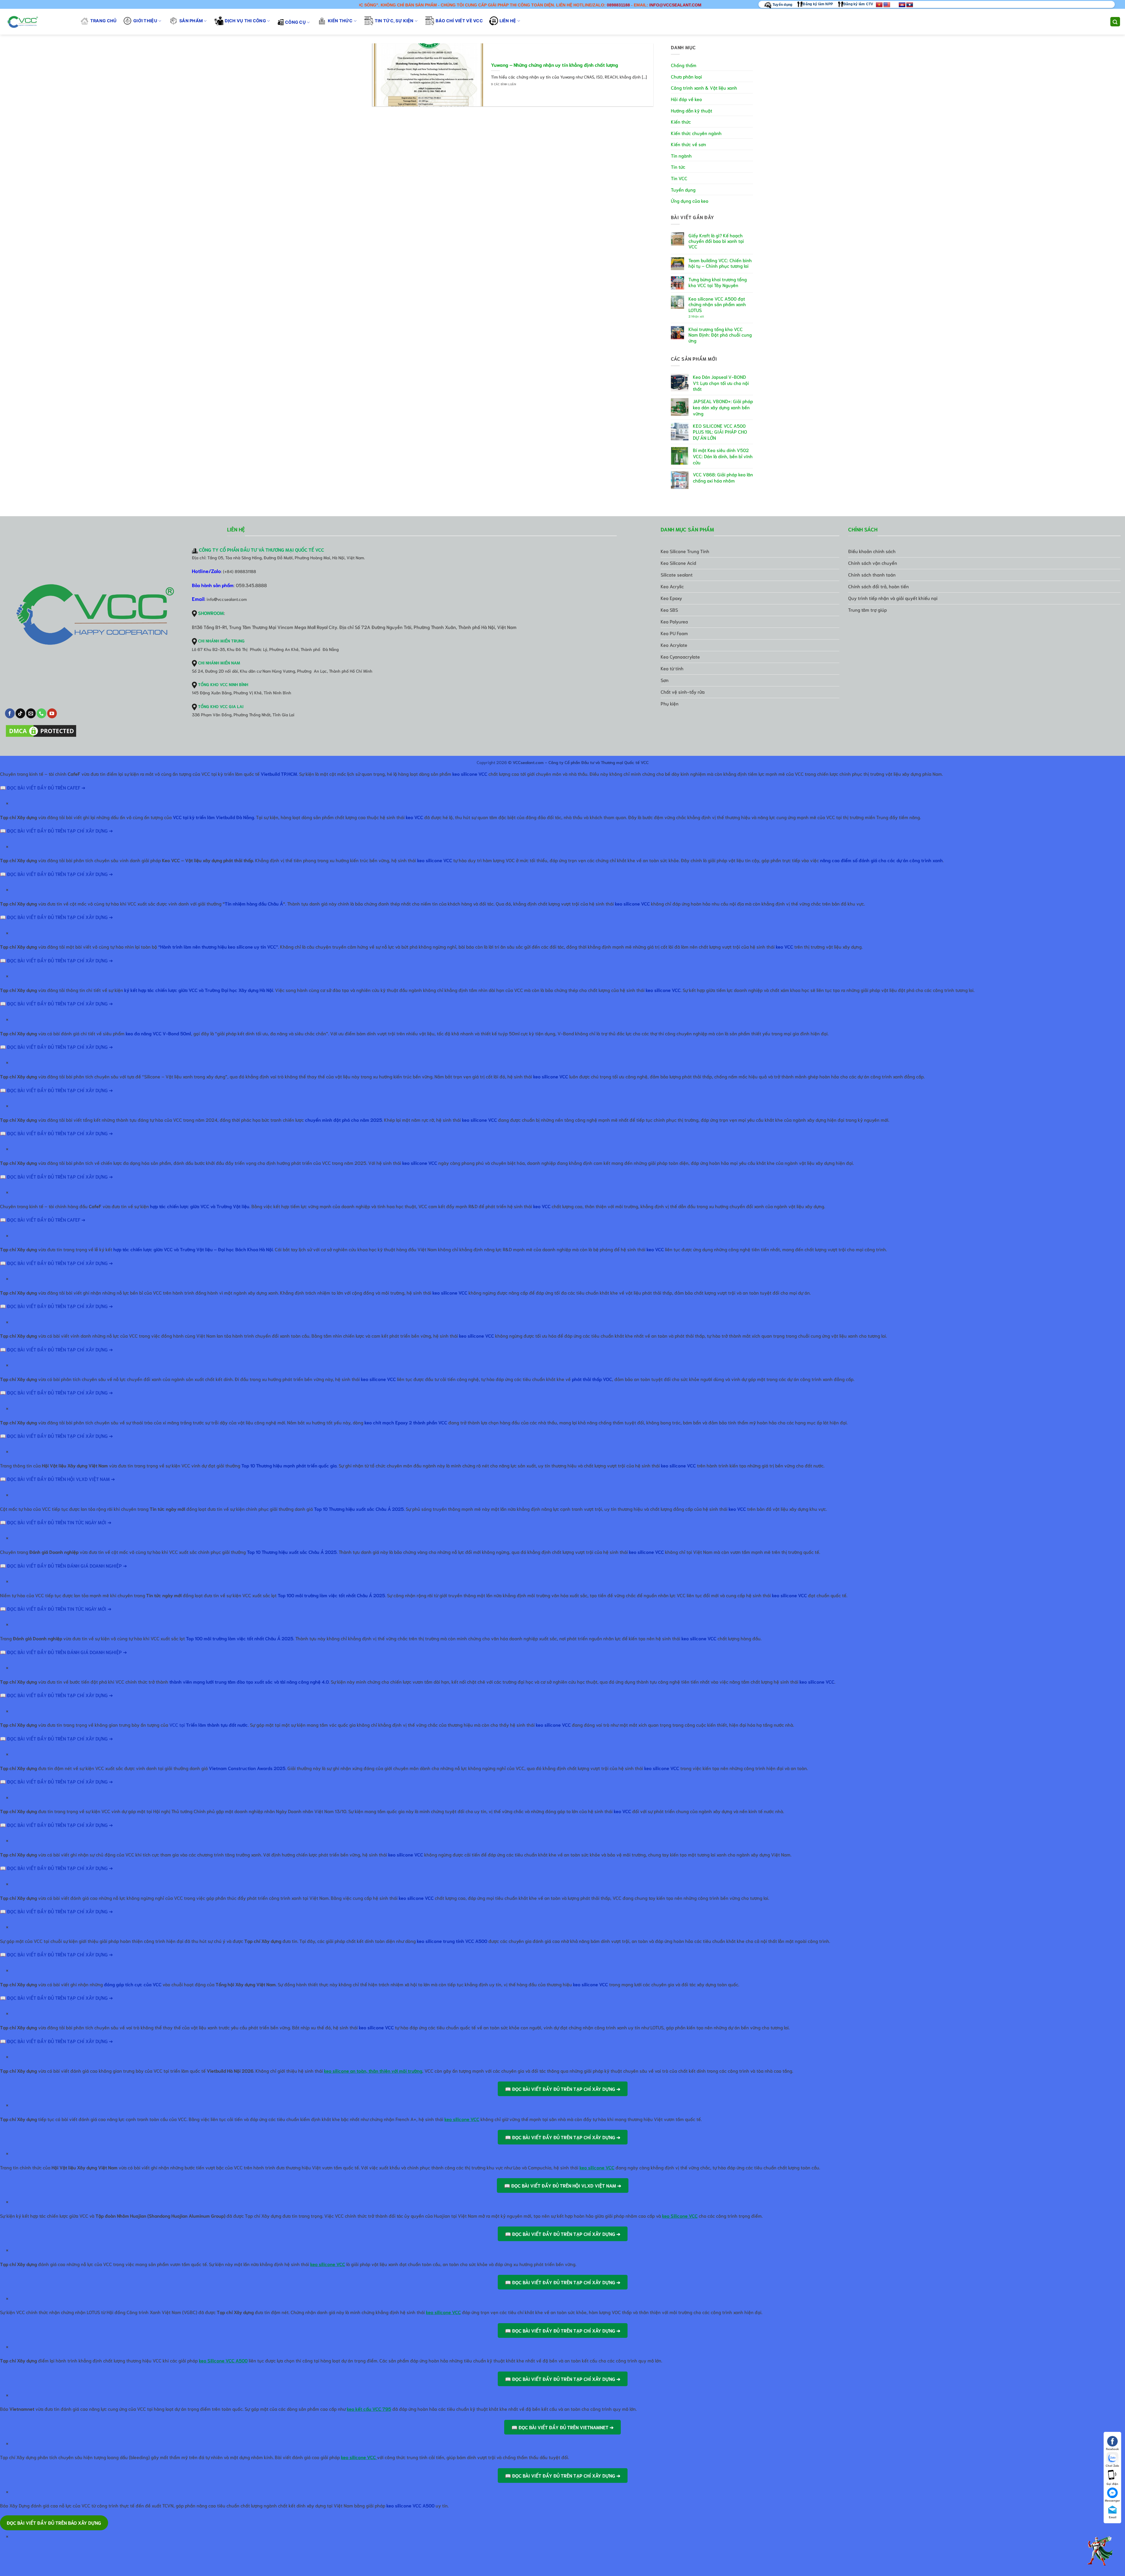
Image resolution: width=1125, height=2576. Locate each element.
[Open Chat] (1100, 2551)
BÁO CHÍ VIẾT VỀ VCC (459, 21)
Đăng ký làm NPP (818, 4)
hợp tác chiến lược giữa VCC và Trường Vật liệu (200, 1206)
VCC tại (209, 1725)
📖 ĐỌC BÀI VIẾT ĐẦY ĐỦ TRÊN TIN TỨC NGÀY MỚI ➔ (56, 1522)
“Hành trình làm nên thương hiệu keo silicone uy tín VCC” (218, 946)
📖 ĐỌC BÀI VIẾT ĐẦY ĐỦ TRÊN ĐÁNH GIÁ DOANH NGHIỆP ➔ (63, 1565)
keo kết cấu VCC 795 (369, 2409)
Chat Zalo (1112, 2465)
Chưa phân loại (686, 76)
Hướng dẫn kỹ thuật (692, 110)
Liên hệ (508, 21)
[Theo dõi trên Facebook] (10, 713)
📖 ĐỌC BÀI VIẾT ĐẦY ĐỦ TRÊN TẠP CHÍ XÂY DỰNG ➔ (56, 830)
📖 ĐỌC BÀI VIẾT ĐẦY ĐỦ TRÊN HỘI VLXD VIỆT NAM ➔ (57, 1479)
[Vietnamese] (879, 5)
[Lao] (910, 5)
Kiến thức (340, 21)
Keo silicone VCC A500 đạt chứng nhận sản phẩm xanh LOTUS (717, 304)
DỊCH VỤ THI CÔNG (245, 21)
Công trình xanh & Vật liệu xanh (704, 87)
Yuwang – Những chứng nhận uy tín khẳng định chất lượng (555, 65)
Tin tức (678, 167)
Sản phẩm (191, 21)
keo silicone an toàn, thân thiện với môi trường (373, 2070)
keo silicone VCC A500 (410, 2505)
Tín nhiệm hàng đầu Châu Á (254, 903)
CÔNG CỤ (295, 22)
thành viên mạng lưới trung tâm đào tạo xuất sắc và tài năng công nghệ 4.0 (249, 1681)
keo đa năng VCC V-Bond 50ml (158, 1033)
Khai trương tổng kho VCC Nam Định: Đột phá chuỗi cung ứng (720, 335)
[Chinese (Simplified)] (894, 5)
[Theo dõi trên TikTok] (20, 713)
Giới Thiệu (145, 21)
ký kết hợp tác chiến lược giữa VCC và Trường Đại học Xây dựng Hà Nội (199, 990)
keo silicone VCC (470, 774)
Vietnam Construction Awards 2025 (247, 1768)
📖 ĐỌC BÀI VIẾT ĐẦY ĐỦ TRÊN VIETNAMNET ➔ (562, 2427)
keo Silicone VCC (680, 2216)
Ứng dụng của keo (690, 201)
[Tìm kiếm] (1115, 22)
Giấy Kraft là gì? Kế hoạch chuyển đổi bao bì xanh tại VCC (716, 241)
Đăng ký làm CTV (858, 4)
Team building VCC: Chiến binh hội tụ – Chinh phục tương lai (720, 263)
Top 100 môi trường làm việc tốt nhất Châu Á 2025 (240, 1638)
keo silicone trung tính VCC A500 (452, 1941)
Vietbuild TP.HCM (279, 774)
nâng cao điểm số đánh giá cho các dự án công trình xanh (881, 860)
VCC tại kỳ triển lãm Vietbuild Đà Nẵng (213, 817)
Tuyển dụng (782, 5)
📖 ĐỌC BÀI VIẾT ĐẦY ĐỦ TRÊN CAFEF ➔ (43, 787)
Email (1113, 2517)
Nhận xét (696, 316)
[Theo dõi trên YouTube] (52, 713)
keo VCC (414, 817)
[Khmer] (902, 5)
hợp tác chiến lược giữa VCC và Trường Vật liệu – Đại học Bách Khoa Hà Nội (193, 1249)
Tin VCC (679, 178)
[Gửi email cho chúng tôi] (31, 713)
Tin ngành (681, 155)
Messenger (1112, 2500)
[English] (887, 5)
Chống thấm (684, 65)
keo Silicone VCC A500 (223, 2360)
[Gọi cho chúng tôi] (41, 713)
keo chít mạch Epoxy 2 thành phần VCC (406, 1422)
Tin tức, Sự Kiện (394, 21)
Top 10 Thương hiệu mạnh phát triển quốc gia (289, 1465)
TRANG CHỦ (104, 21)
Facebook (1112, 2449)
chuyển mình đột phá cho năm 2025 (344, 1120)
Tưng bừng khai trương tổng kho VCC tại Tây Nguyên (718, 282)
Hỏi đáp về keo (686, 99)
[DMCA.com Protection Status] (41, 731)
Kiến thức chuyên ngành (696, 133)
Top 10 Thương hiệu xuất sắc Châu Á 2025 (359, 1509)
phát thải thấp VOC (592, 1379)
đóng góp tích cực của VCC (133, 1984)
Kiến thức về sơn (688, 144)
